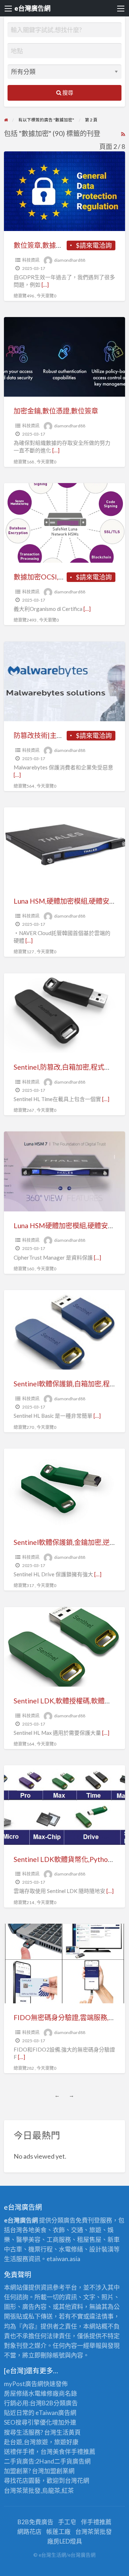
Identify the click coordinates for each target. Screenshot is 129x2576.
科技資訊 (31, 260)
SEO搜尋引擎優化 (28, 2422)
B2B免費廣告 (35, 2522)
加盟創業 (56, 2471)
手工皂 (67, 2522)
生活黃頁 (68, 2432)
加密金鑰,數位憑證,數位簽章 (56, 411)
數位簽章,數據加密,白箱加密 (56, 245)
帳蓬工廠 (58, 2532)
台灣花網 (77, 2480)
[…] (45, 285)
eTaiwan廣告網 (56, 2413)
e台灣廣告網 (32, 8)
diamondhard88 (70, 260)
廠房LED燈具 (65, 2541)
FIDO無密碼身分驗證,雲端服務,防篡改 (71, 2017)
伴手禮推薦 (96, 2522)
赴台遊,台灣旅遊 (26, 2442)
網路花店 (29, 2532)
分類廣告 (66, 2403)
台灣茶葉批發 (22, 2490)
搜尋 (67, 92)
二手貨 (63, 2461)
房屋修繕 (16, 2393)
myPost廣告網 (24, 2384)
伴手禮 (74, 2452)
